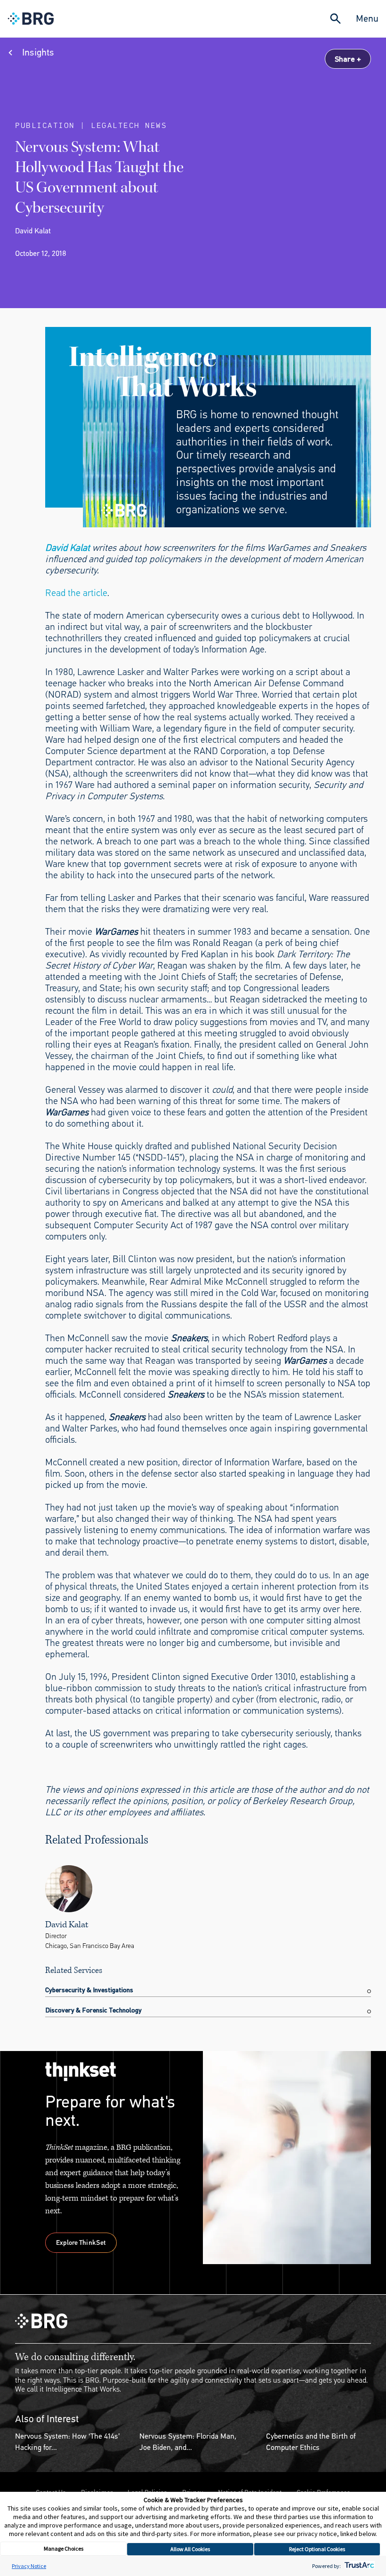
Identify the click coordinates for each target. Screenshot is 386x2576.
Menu (367, 19)
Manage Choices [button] (64, 2548)
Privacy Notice (29, 2566)
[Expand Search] (335, 19)
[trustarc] (358, 2566)
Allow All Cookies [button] (190, 2549)
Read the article (76, 593)
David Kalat (68, 548)
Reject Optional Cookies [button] (317, 2549)
